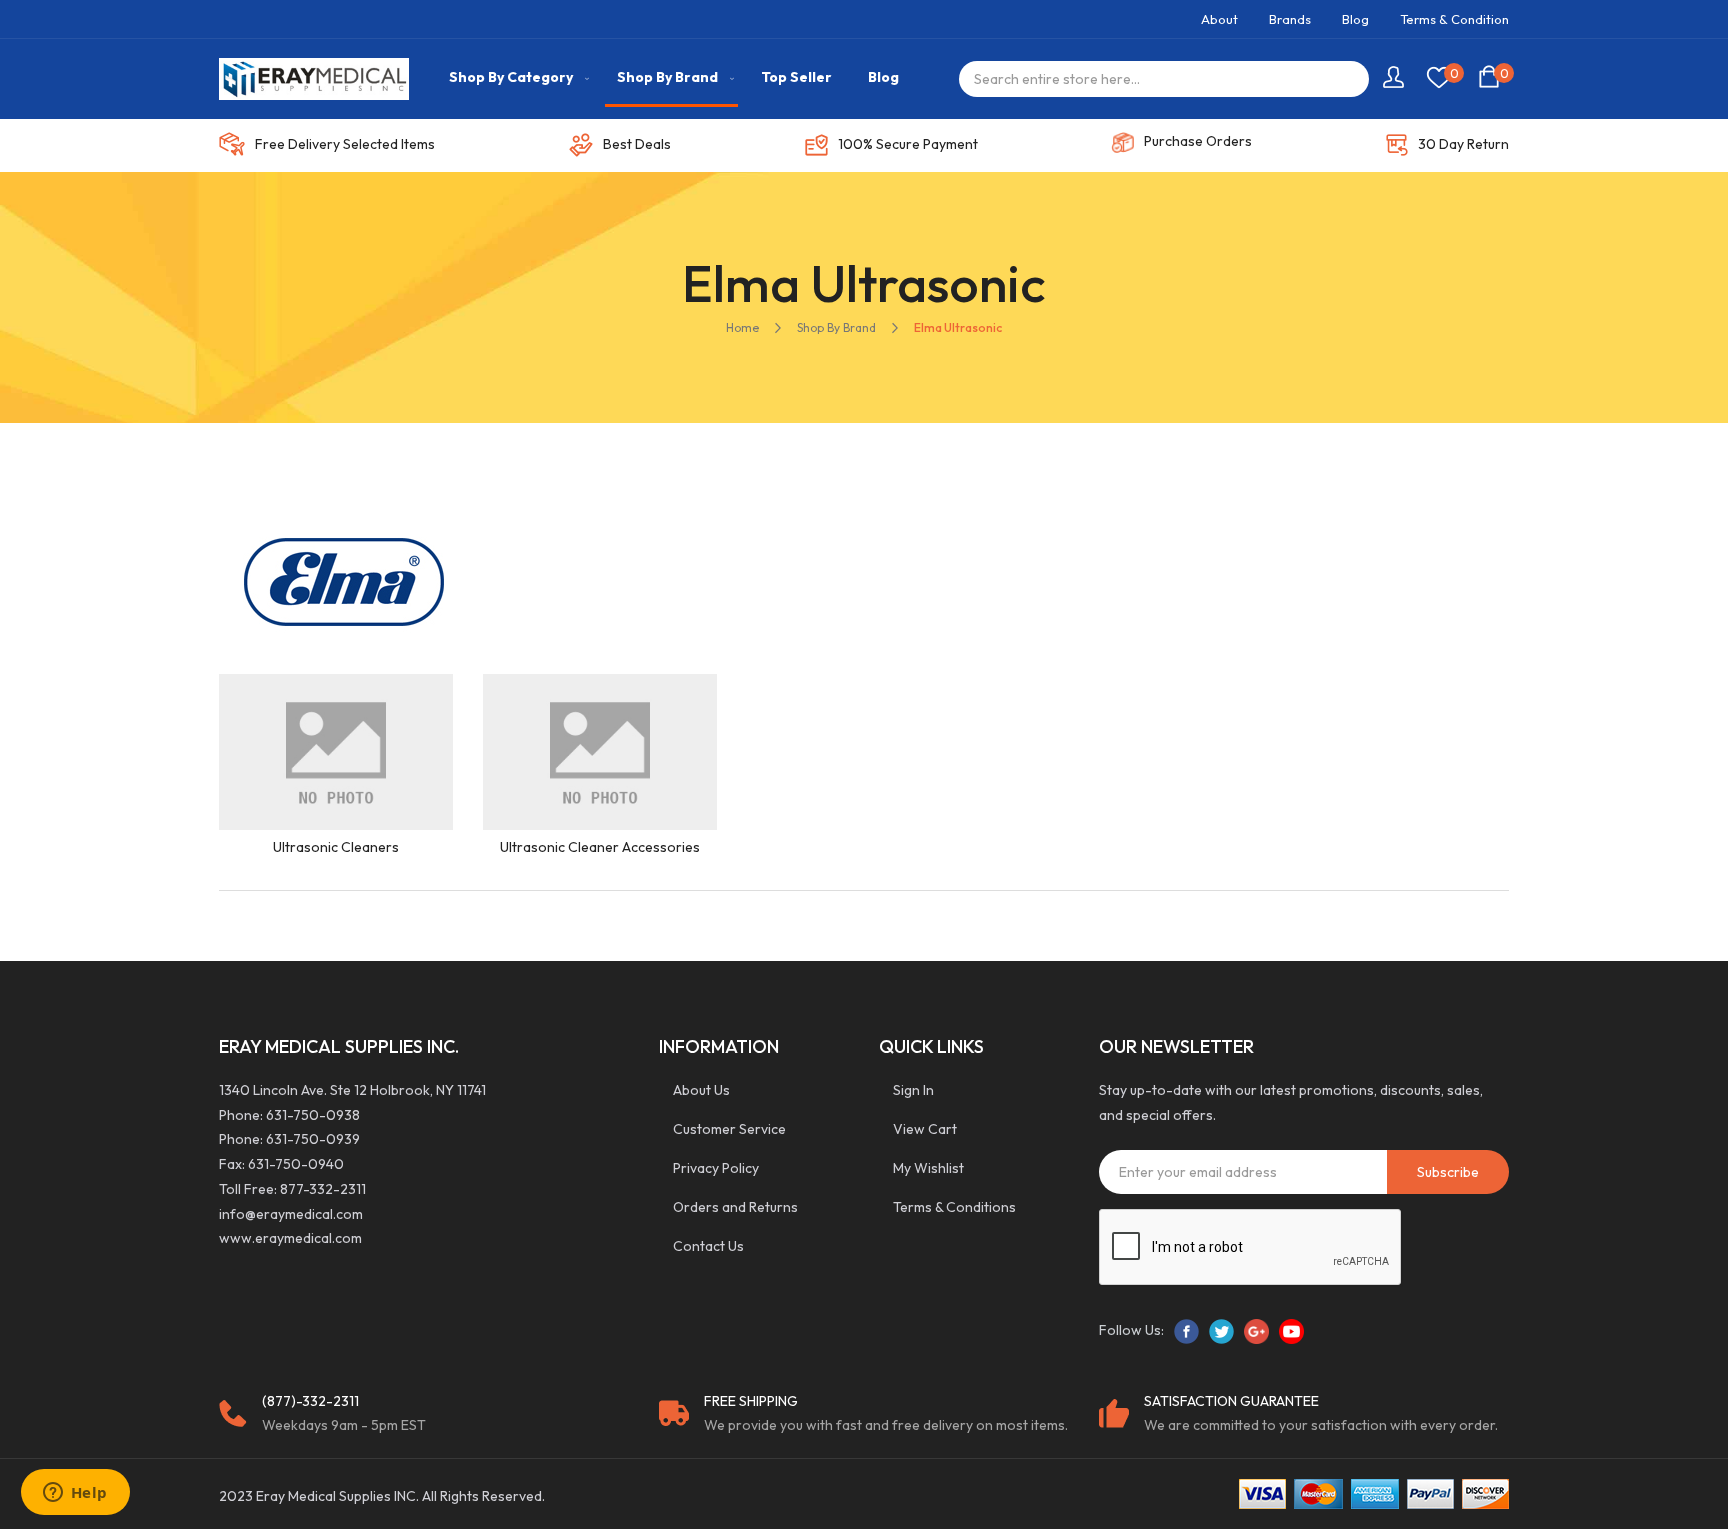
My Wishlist (928, 1168)
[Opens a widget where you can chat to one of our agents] (75, 1494)
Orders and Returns (735, 1207)
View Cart (925, 1129)
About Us (701, 1090)
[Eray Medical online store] (314, 78)
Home (742, 327)
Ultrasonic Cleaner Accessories (600, 847)
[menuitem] (515, 77)
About (1219, 19)
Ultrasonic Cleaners (336, 847)
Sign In (913, 1090)
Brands (1290, 19)
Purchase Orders (1198, 141)
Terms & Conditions (954, 1207)
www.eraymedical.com (290, 1238)
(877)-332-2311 (310, 1401)
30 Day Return (1463, 144)
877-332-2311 (323, 1189)
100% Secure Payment (908, 144)
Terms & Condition (1454, 19)
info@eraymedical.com (291, 1214)
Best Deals (637, 144)
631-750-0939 (313, 1139)
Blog (1355, 19)
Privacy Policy (716, 1168)
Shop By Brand (836, 327)
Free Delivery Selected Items (345, 144)
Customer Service (729, 1129)
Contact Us (708, 1246)
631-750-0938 (313, 1115)
